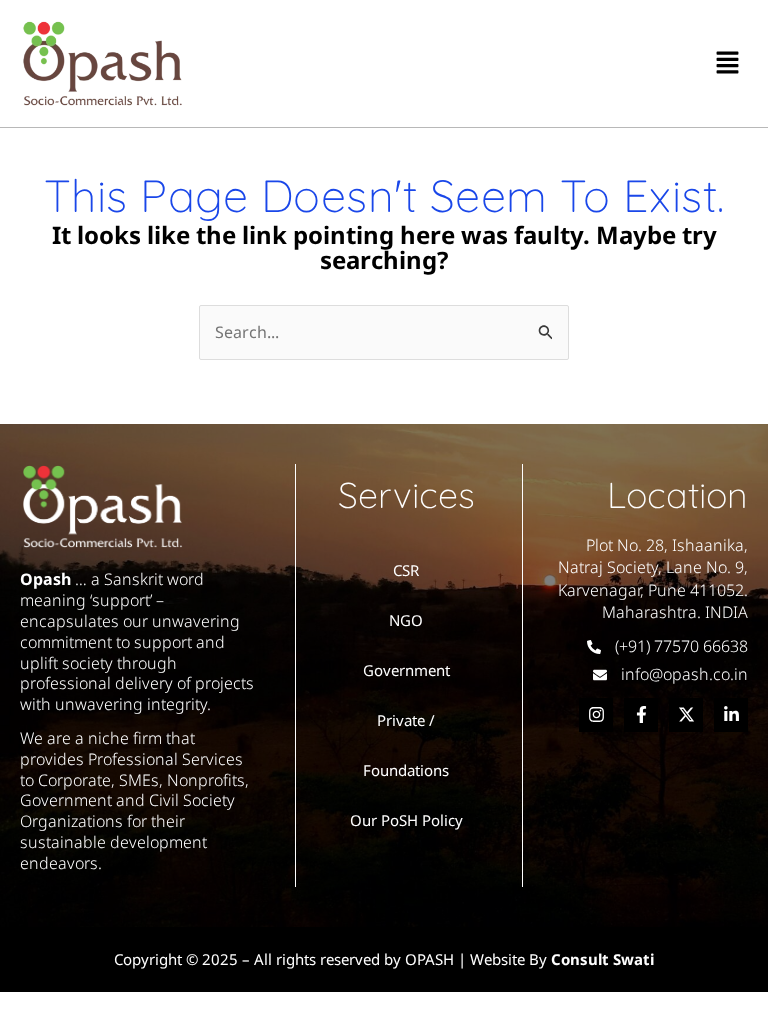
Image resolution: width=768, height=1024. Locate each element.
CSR (406, 570)
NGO (406, 620)
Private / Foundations (406, 745)
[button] (728, 63)
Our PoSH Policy (406, 820)
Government (406, 670)
